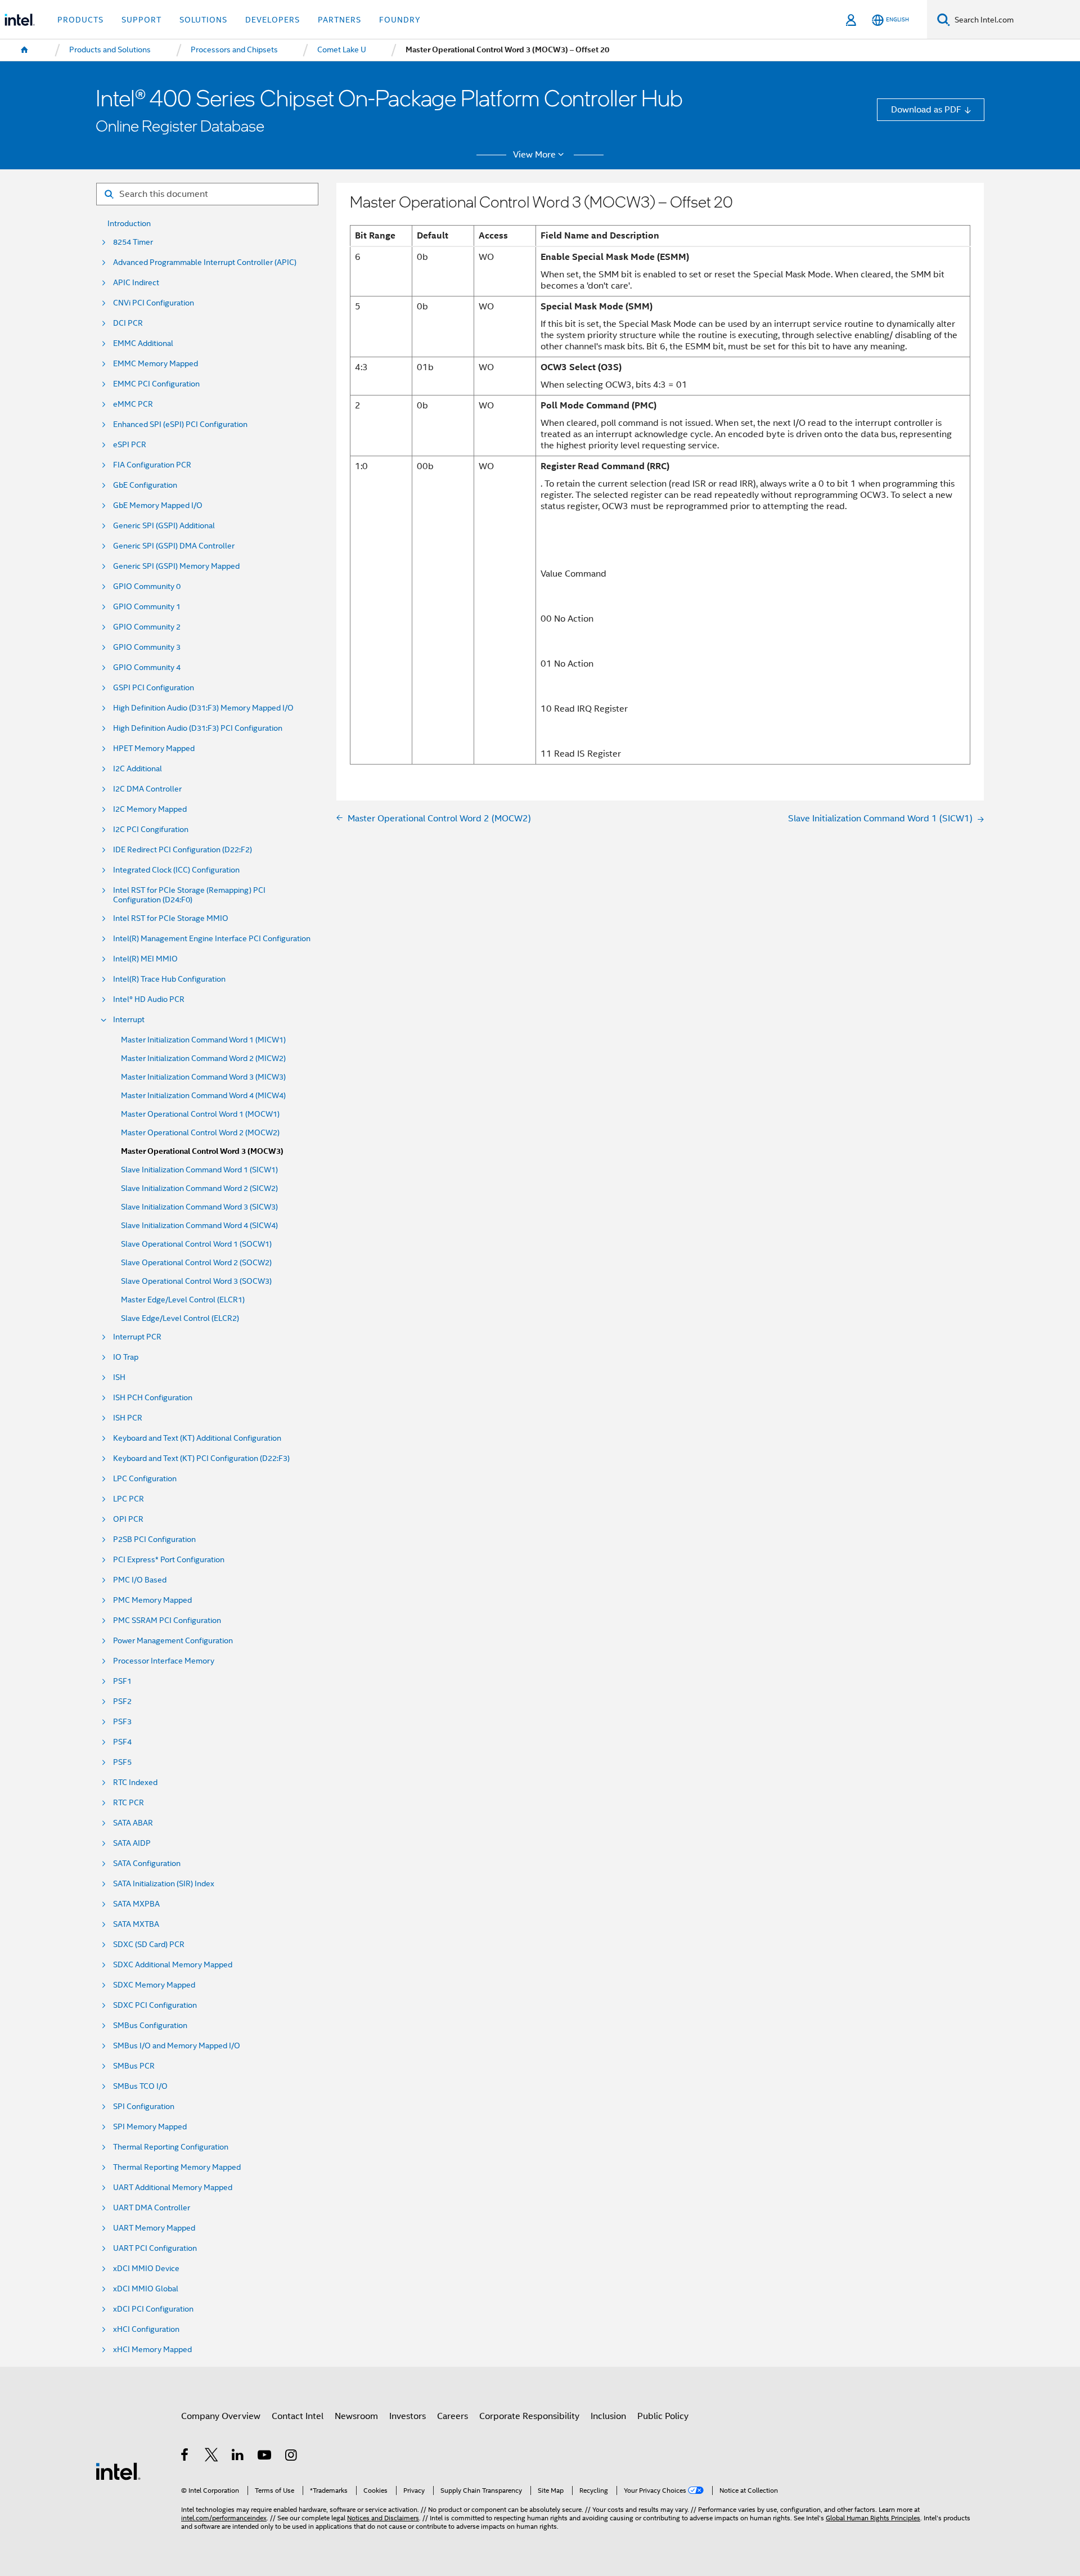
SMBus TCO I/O (140, 2086)
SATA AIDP (132, 1843)
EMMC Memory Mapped (156, 364)
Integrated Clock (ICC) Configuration (176, 870)
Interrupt (129, 1020)
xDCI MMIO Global (146, 2289)
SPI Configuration (144, 2107)
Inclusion (608, 2416)
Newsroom (356, 2416)
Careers (453, 2416)
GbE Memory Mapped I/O (158, 505)
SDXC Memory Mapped (154, 1985)
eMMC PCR (133, 404)
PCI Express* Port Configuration (169, 1560)
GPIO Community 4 (147, 667)
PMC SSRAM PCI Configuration (167, 1620)
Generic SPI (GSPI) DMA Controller (174, 546)
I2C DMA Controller (147, 789)
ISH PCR (128, 1418)
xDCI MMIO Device (146, 2269)
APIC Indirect (136, 283)
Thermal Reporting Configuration (171, 2147)
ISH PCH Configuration (153, 1398)
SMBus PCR (134, 2066)
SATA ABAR (133, 1823)
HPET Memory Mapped (154, 748)
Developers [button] (273, 20)
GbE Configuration (145, 485)
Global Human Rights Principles (873, 2518)
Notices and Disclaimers (383, 2518)
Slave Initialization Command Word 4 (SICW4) (199, 1226)
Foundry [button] (400, 20)
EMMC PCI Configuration (156, 384)
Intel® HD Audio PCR (149, 999)
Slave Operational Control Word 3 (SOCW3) (196, 1281)
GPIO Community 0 (147, 586)
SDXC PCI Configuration (155, 2005)
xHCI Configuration (146, 2329)
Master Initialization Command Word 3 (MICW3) (203, 1077)
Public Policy (663, 2416)
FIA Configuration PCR (152, 465)
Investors (408, 2416)
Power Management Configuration (173, 1641)
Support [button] (141, 20)
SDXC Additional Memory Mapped (173, 1965)
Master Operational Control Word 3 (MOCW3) (202, 1151)
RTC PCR (129, 1803)
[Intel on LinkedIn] (238, 2456)
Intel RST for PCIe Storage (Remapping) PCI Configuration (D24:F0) (189, 895)
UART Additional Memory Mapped (173, 2188)
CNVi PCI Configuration (154, 303)
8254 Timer (133, 242)
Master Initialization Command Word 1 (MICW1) (203, 1040)
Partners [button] (339, 20)
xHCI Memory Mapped (152, 2350)
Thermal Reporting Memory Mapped (177, 2167)
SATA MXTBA (136, 1924)
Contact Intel (298, 2416)
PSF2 (122, 1701)
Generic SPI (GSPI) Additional (164, 526)
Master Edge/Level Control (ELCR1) (183, 1300)
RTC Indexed (135, 1782)
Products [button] (80, 20)
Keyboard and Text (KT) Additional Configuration (197, 1438)
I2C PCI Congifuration (151, 830)
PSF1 (122, 1681)
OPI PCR (128, 1519)
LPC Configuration (145, 1479)
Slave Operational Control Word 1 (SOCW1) (196, 1244)
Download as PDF (926, 109)
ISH (119, 1377)
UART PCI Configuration (155, 2248)
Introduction (129, 224)
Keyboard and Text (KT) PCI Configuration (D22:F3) (201, 1458)
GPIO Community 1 (147, 607)
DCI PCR (128, 323)
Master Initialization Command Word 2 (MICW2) (203, 1058)
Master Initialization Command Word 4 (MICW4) (203, 1096)
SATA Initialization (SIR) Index (164, 1884)
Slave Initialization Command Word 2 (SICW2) (199, 1188)
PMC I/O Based (140, 1580)
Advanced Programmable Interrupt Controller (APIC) (205, 262)
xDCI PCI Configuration (153, 2309)
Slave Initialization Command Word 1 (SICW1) (199, 1170)
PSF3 (122, 1722)
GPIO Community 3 (147, 647)
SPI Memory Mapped (150, 2127)
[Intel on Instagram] (292, 2456)
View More (534, 155)
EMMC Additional (143, 343)
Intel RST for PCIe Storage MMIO (171, 918)
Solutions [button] (203, 20)
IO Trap (126, 1357)
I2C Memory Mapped (150, 809)
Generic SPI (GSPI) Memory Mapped (176, 566)
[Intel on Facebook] (185, 2456)
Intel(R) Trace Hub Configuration (169, 979)
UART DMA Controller (152, 2208)
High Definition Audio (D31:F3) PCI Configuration (198, 728)
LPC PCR (129, 1499)
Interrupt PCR (137, 1337)
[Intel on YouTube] (265, 2456)
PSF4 (122, 1742)
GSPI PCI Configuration (154, 688)
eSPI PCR (130, 445)
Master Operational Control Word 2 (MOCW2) (200, 1133)
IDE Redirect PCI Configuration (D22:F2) (183, 850)
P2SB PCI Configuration (154, 1539)
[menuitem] (25, 50)
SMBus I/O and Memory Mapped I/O (177, 2046)
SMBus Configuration (150, 2026)
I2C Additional (138, 769)
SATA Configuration (147, 1864)
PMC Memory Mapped (152, 1600)
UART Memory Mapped (154, 2228)
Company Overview (221, 2416)
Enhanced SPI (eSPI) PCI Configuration (180, 424)
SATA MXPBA (136, 1904)
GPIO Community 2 (147, 627)
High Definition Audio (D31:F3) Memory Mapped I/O (203, 708)
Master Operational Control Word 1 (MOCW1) (200, 1114)
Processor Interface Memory (164, 1661)
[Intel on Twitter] (212, 2456)
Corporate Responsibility (529, 2416)
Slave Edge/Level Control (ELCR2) (180, 1318)
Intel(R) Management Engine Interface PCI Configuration (212, 939)
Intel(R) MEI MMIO (145, 959)
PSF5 (122, 1762)
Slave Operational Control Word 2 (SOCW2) (196, 1263)
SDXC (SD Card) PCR (149, 1945)
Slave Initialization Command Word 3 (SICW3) (199, 1207)
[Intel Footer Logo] (118, 2471)
